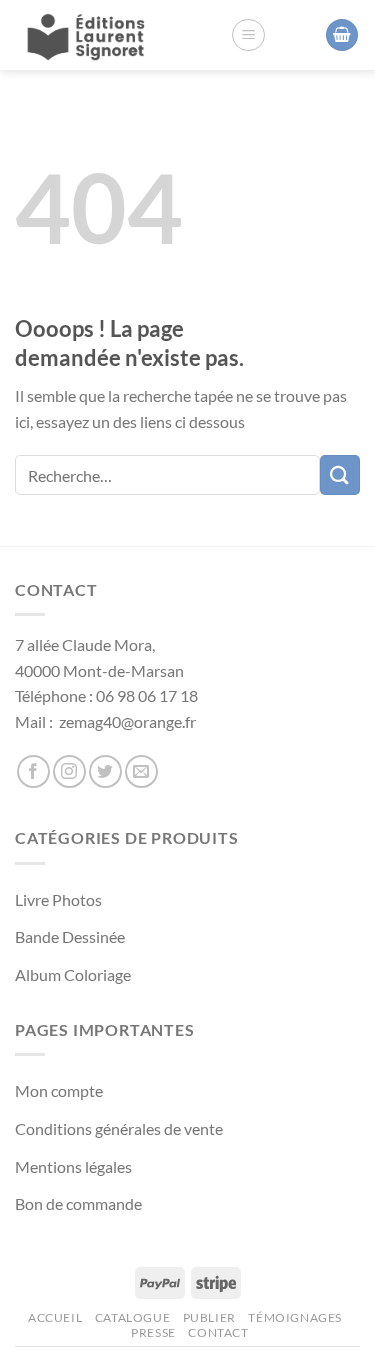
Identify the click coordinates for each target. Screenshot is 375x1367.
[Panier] (342, 35)
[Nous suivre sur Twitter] (105, 771)
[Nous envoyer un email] (141, 771)
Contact (218, 1332)
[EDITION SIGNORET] (90, 35)
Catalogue (133, 1317)
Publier (209, 1317)
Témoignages (295, 1317)
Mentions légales (73, 1166)
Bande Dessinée (70, 936)
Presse (153, 1332)
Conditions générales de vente (119, 1128)
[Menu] (248, 35)
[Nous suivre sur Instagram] (69, 771)
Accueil (55, 1317)
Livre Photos (58, 899)
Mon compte (59, 1090)
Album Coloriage (73, 974)
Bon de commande (78, 1203)
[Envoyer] (340, 474)
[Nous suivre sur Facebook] (33, 771)
